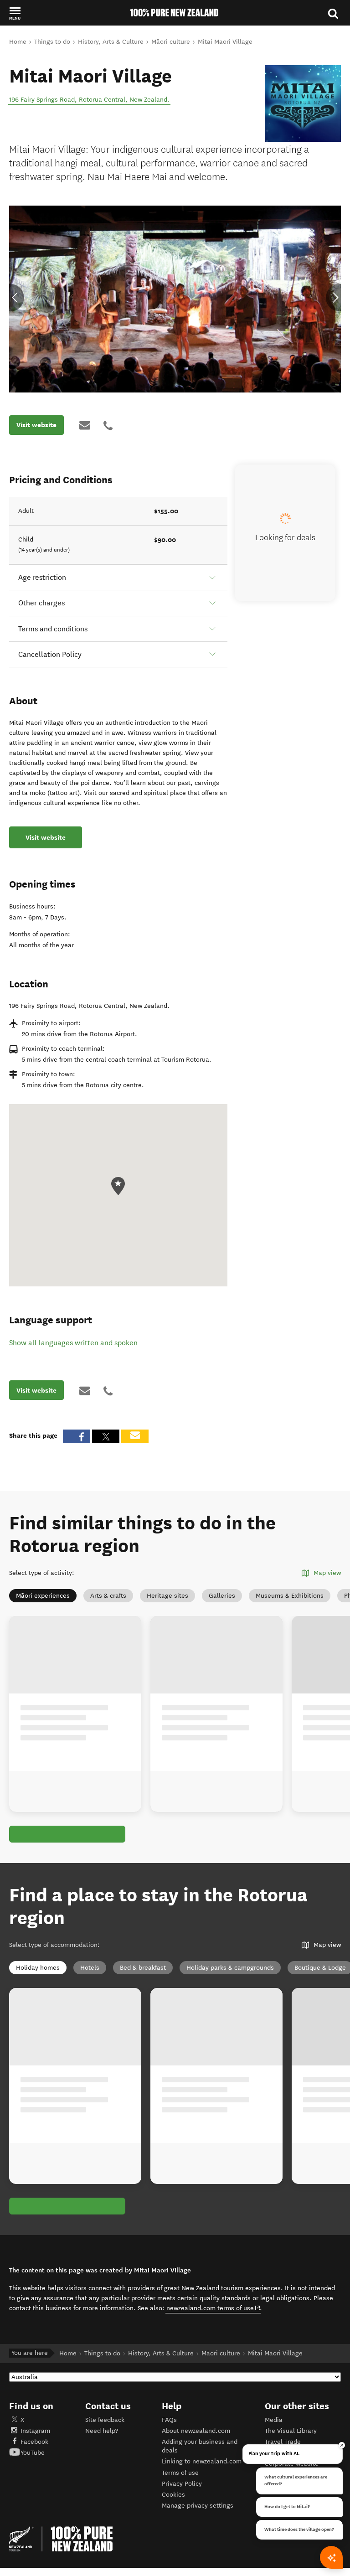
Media (274, 2420)
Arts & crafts (108, 1596)
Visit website (36, 425)
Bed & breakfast (143, 1968)
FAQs (169, 2420)
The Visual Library (291, 2431)
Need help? (102, 2431)
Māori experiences (43, 1596)
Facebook (34, 2442)
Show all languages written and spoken (73, 1343)
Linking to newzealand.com (202, 2461)
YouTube (33, 2453)
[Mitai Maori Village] (303, 103)
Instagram (35, 2431)
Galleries (222, 1596)
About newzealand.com (196, 2431)
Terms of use (180, 2473)
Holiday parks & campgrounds (230, 1968)
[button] (15, 13)
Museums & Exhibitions (290, 1596)
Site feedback (105, 2420)
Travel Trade (283, 2442)
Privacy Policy (182, 2484)
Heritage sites (167, 1596)
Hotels (90, 1968)
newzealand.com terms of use (214, 2308)
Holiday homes (38, 1968)
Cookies (173, 2495)
